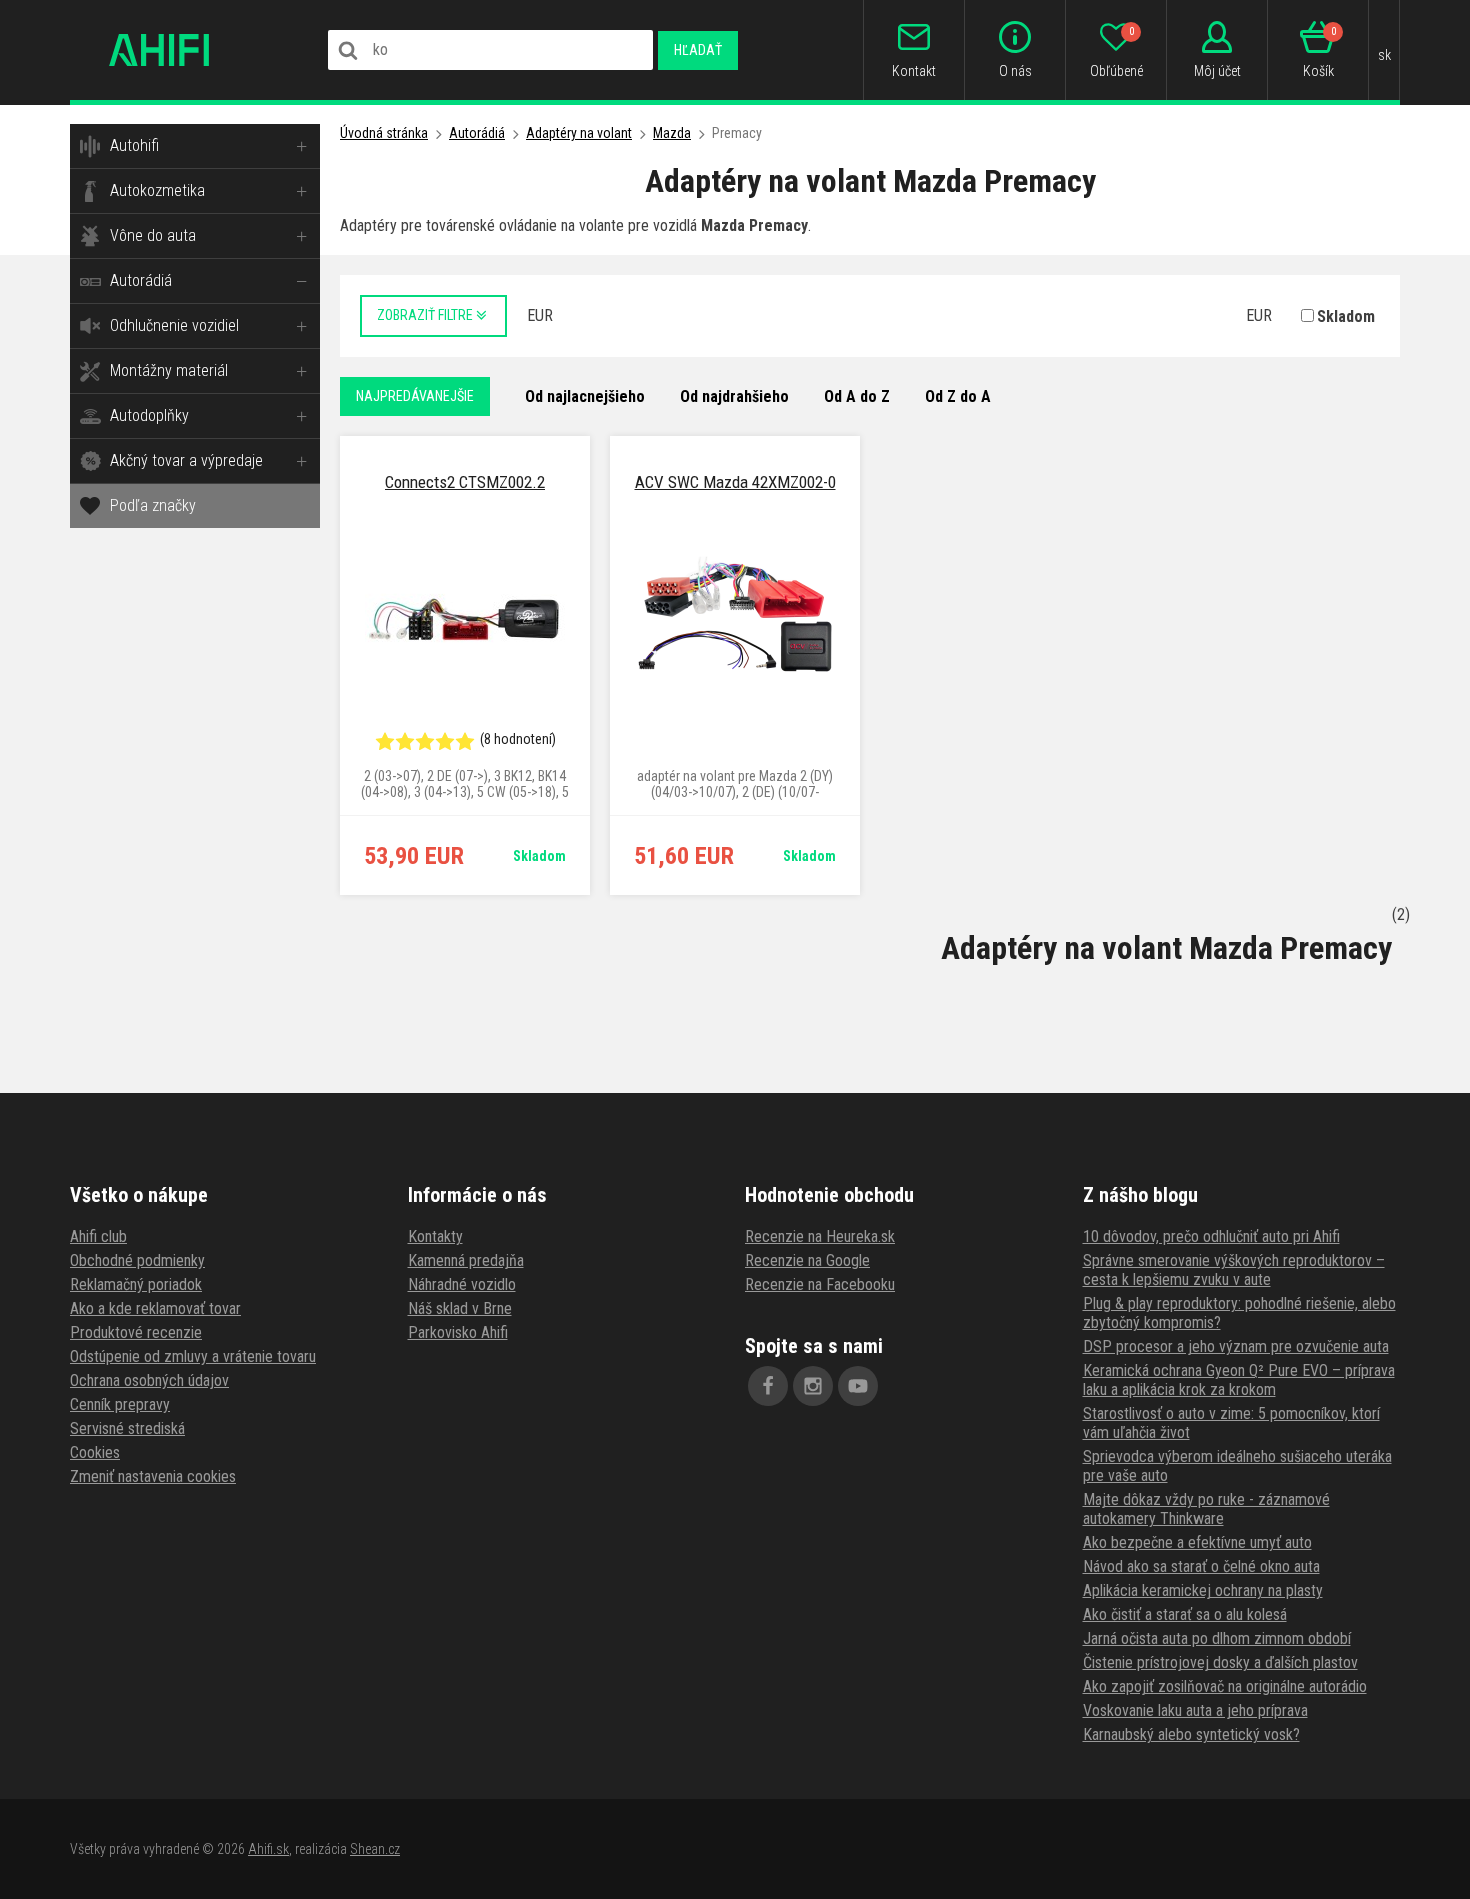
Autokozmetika (157, 190)
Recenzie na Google (807, 1260)
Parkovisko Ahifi (458, 1332)
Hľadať (698, 50)
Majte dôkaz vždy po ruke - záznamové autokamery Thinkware (1206, 1509)
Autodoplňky (149, 415)
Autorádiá (141, 280)
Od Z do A (958, 396)
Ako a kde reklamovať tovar (155, 1308)
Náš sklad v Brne (460, 1308)
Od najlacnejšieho (585, 396)
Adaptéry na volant (579, 133)
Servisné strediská (127, 1428)
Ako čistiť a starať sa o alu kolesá (1185, 1614)
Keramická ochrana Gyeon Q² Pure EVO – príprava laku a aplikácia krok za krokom (1239, 1380)
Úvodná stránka (384, 133)
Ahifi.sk (268, 1849)
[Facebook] (768, 1386)
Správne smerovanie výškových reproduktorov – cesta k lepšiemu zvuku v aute (1234, 1270)
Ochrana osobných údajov (149, 1380)
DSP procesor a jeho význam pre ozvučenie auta (1236, 1346)
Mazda (672, 133)
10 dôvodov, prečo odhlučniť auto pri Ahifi (1211, 1236)
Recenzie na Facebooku (820, 1284)
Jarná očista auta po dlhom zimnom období (1217, 1638)
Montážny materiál (169, 370)
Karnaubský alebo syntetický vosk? (1191, 1734)
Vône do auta (153, 235)
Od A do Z (857, 396)
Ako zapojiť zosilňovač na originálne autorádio (1225, 1686)
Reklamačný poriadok (136, 1284)
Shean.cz (375, 1849)
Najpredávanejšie (415, 396)
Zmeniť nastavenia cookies (153, 1476)
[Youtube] (858, 1386)
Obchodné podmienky (137, 1260)
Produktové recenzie (136, 1332)
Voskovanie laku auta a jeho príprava (1195, 1710)
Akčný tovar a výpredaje (186, 460)
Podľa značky (153, 505)
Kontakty (435, 1236)
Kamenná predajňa (466, 1260)
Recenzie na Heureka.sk (820, 1236)
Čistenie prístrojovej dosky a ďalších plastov (1220, 1662)
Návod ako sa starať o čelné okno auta (1201, 1566)
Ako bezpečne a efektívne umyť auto (1197, 1542)
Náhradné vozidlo (462, 1284)
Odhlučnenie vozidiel (174, 325)
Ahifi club (98, 1236)
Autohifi (134, 145)
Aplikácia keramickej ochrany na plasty (1203, 1590)
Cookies (95, 1452)
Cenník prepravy (120, 1404)
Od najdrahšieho (734, 396)
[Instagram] (813, 1386)
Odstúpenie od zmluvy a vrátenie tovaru (193, 1356)
